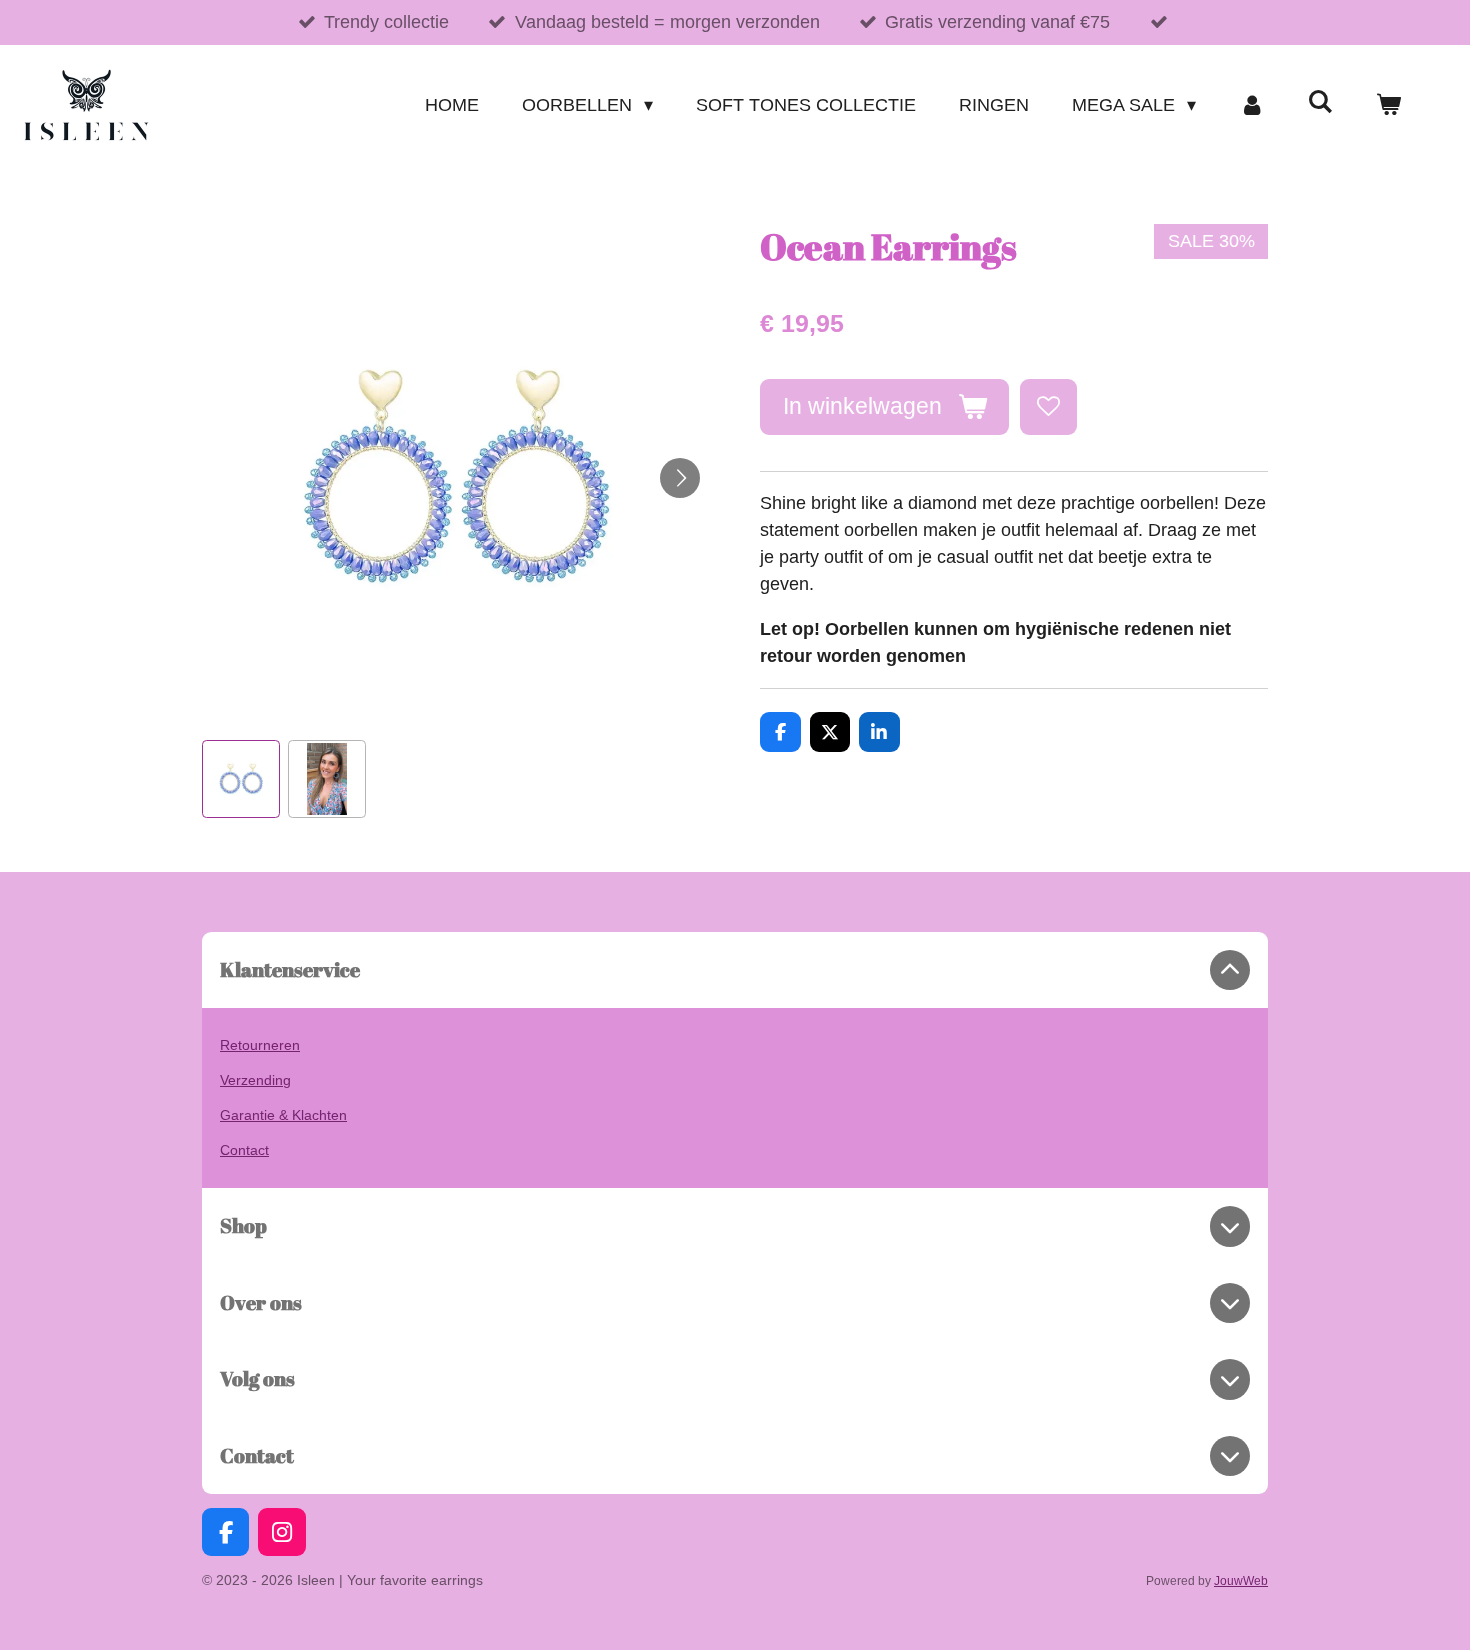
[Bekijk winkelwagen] (1388, 105)
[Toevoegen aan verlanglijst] (1048, 407)
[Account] (1251, 105)
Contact (244, 1150)
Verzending (255, 1080)
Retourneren (260, 1045)
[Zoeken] (1320, 102)
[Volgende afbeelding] (680, 478)
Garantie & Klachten (283, 1115)
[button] (241, 779)
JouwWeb (1241, 1580)
